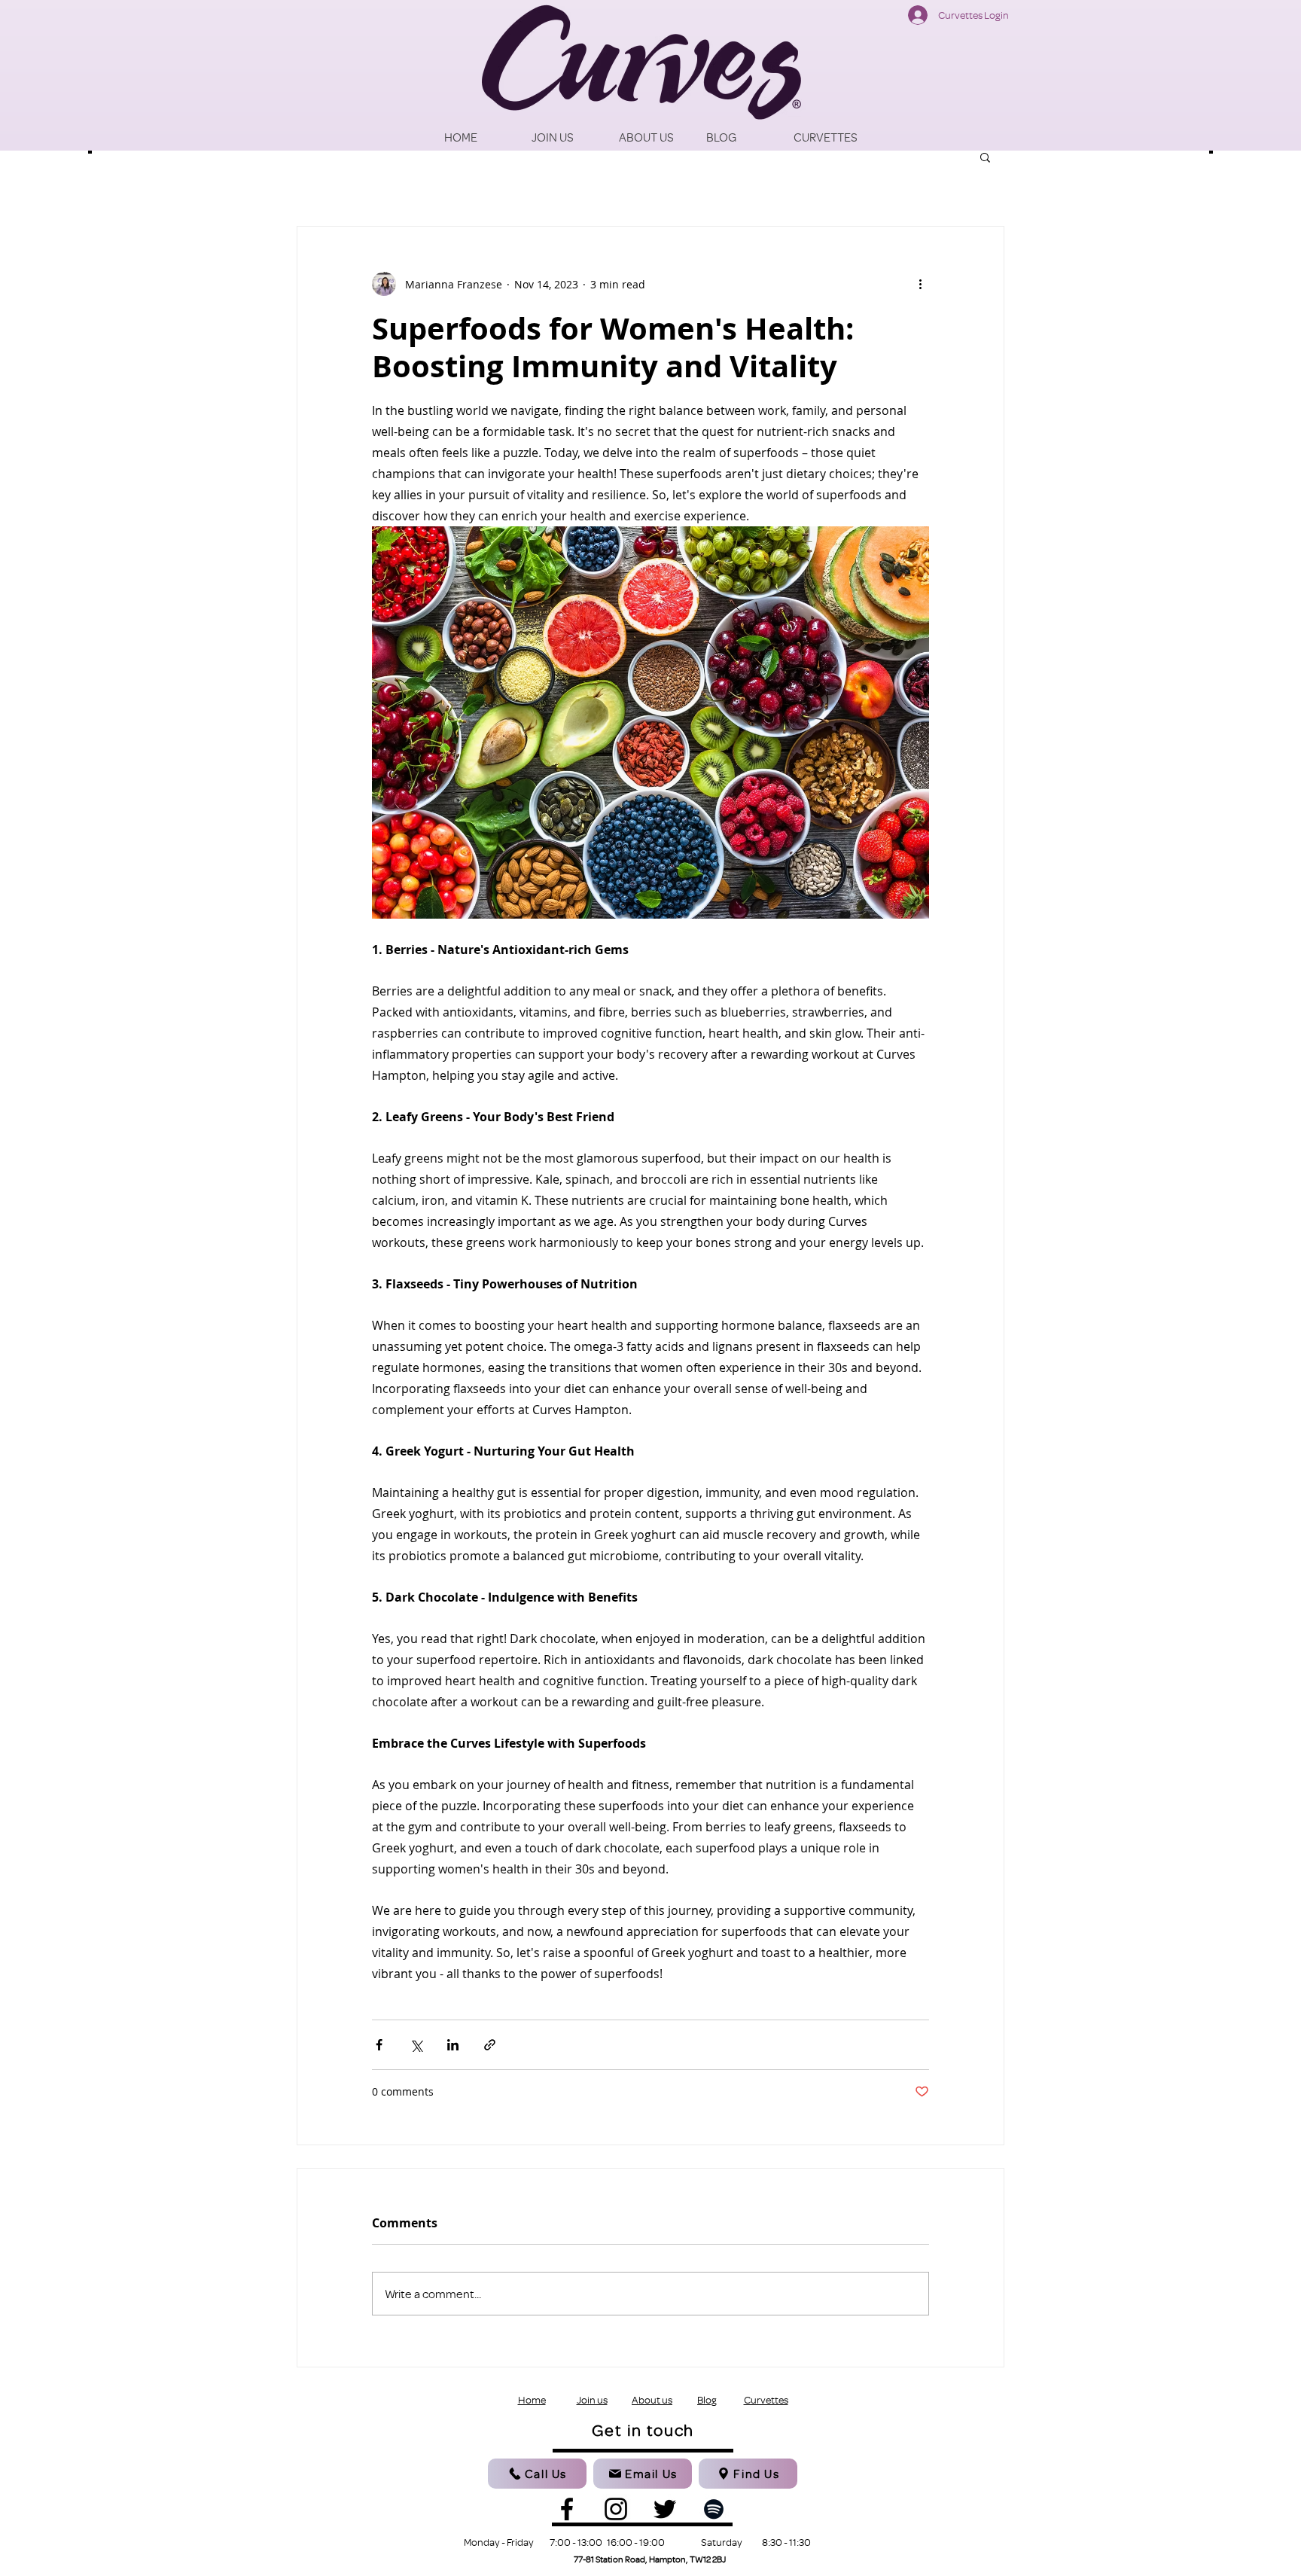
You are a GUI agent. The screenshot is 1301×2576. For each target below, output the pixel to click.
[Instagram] (616, 2509)
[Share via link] (490, 2045)
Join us (592, 2399)
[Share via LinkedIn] (453, 2045)
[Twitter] (665, 2509)
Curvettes (766, 2399)
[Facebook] (567, 2509)
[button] (985, 157)
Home (532, 2399)
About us (652, 2399)
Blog (707, 2399)
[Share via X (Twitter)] (416, 2045)
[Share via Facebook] (379, 2045)
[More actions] (920, 284)
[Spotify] (714, 2509)
